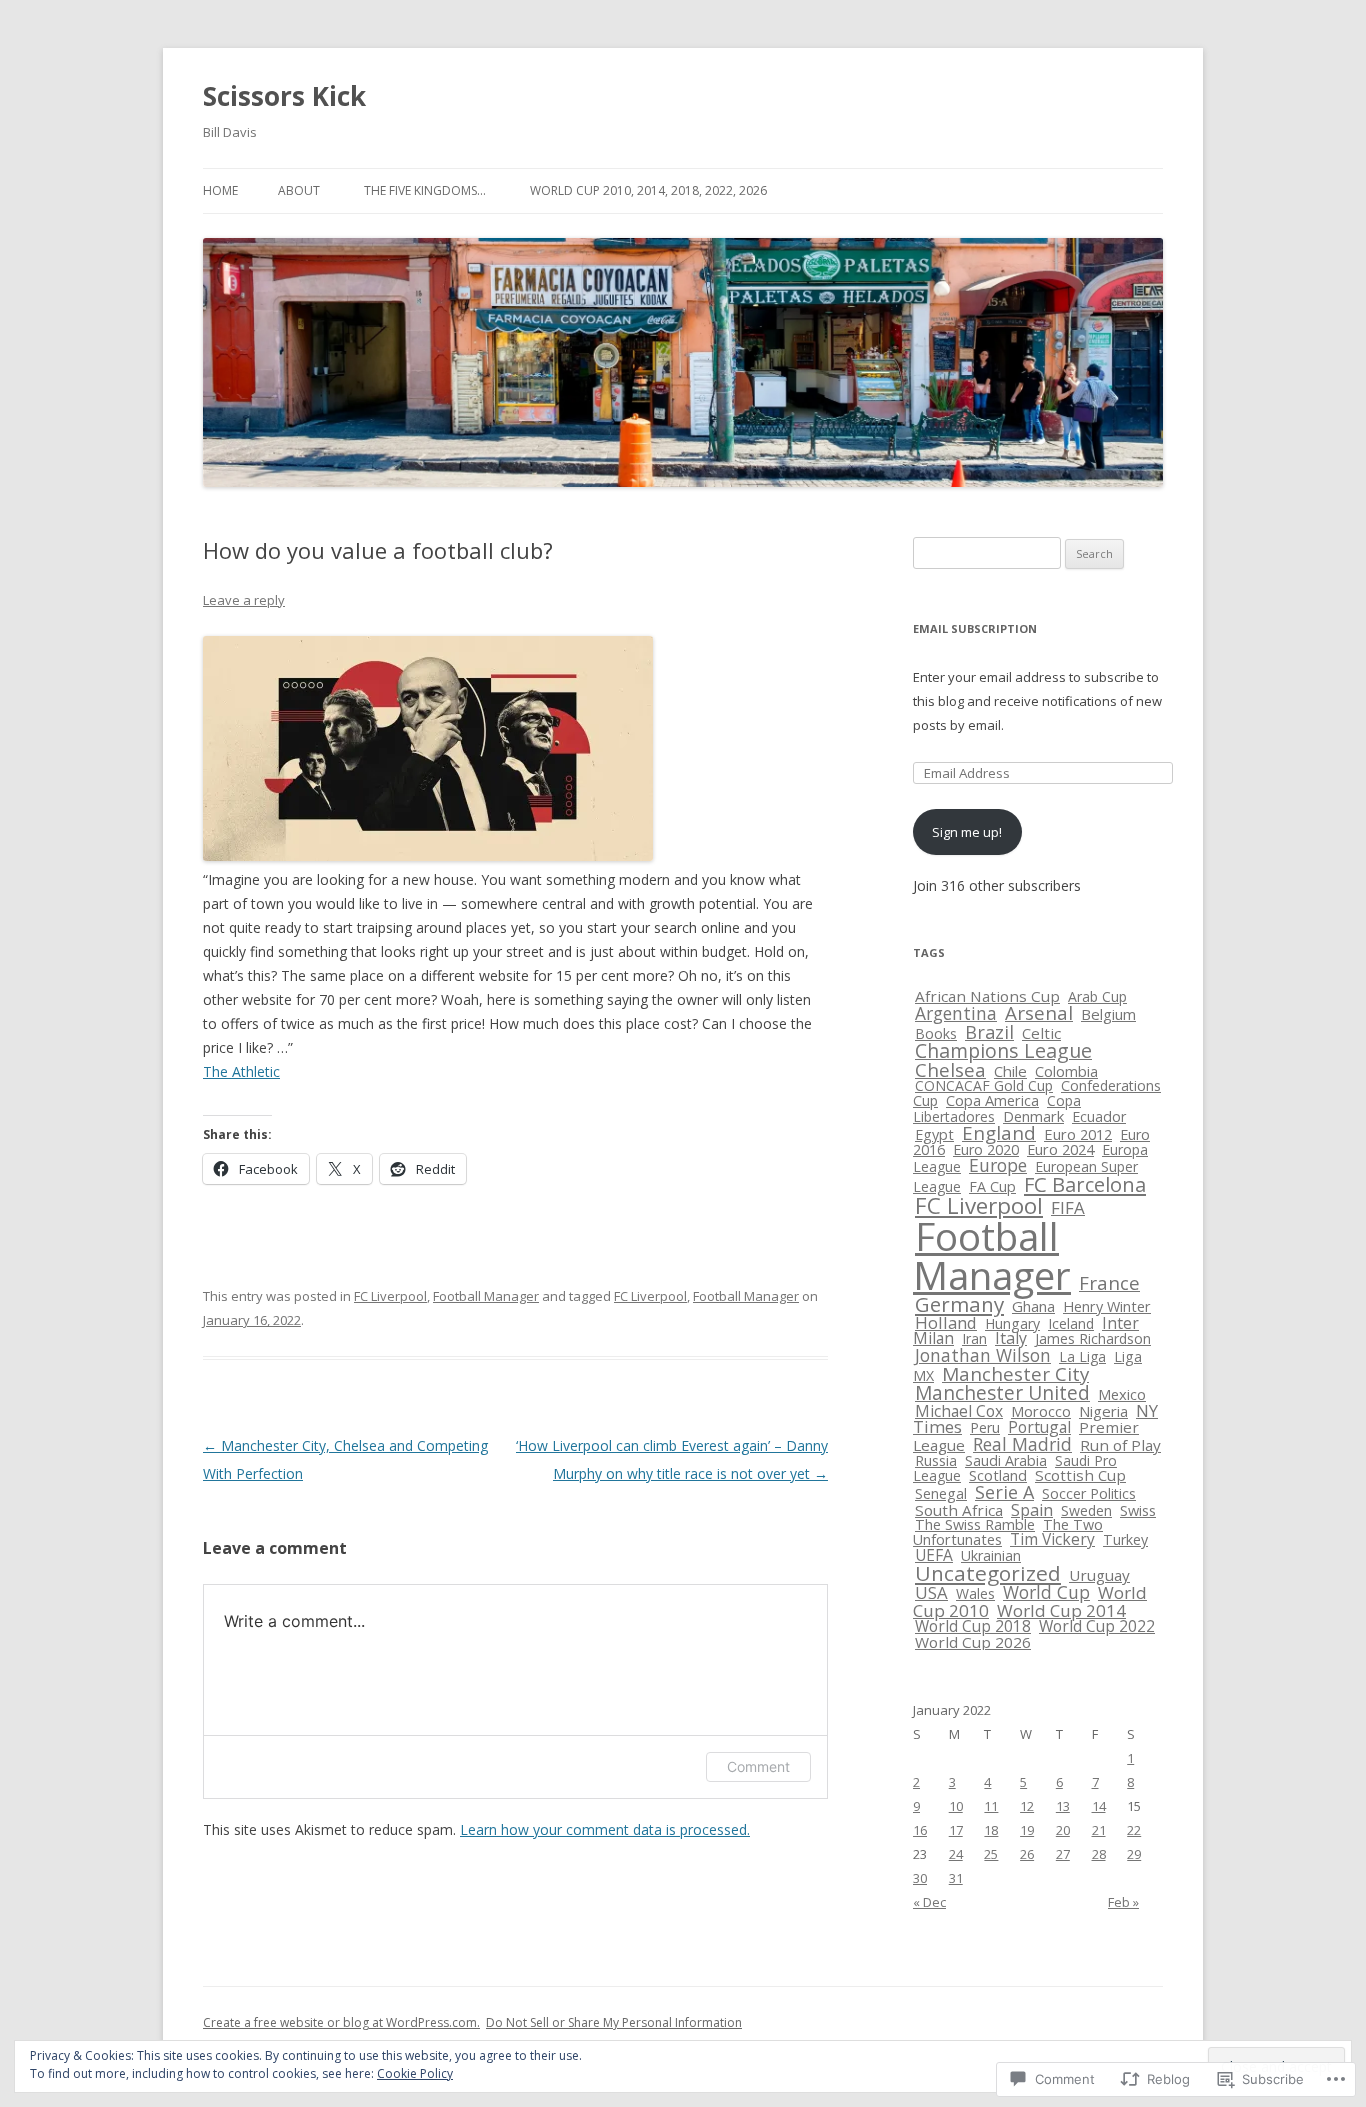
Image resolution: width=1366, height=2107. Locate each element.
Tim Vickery (1052, 1539)
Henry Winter (1107, 1306)
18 (991, 1830)
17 (956, 1830)
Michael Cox (959, 1411)
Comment (758, 1766)
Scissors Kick (284, 96)
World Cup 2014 (1061, 1610)
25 (991, 1854)
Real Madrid (1022, 1444)
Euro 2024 (1060, 1149)
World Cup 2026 (973, 1642)
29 (1134, 1854)
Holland (946, 1322)
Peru (985, 1427)
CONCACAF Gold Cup (984, 1085)
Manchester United (1002, 1393)
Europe (998, 1165)
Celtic (1041, 1033)
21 (1099, 1830)
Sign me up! (967, 832)
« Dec (929, 1902)
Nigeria (1103, 1411)
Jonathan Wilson (983, 1355)
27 (1063, 1854)
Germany (959, 1304)
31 (956, 1878)
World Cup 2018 (973, 1626)
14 (1099, 1806)
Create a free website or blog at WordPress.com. (341, 2022)
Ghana (1033, 1306)
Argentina (956, 1013)
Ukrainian (991, 1555)
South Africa (959, 1510)
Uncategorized (988, 1573)
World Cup (1046, 1592)
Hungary (1012, 1323)
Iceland (1071, 1323)
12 (1027, 1806)
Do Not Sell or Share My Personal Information (614, 2022)
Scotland (998, 1475)
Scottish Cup (1080, 1475)
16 (920, 1830)
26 (1027, 1854)
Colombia (1066, 1071)
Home (220, 190)
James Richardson (1093, 1338)
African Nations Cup (987, 996)
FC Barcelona (1085, 1184)
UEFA (934, 1555)
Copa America (992, 1100)
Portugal (1039, 1427)
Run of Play (1120, 1445)
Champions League (1003, 1050)
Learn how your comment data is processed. (605, 1829)
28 (1099, 1854)
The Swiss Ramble (975, 1524)
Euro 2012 (1078, 1134)
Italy (1011, 1338)
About (299, 190)
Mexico (1122, 1394)
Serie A (1004, 1492)
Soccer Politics (1089, 1493)
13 (1063, 1806)
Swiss (1138, 1510)
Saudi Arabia (1006, 1460)
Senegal (941, 1493)
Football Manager (486, 1296)
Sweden (1086, 1510)
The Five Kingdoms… (425, 190)
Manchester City (1015, 1374)
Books (936, 1033)
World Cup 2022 (1097, 1626)
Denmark (1033, 1116)
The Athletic (241, 1071)
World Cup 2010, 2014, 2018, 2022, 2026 (648, 190)
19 (1027, 1830)
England (999, 1132)
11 (991, 1806)
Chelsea (950, 1069)
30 (920, 1878)
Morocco (1041, 1411)
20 (1063, 1830)
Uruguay (1099, 1575)
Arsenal (1039, 1013)
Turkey (1125, 1539)
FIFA (1068, 1207)
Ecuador (1099, 1116)
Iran (974, 1338)
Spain (1032, 1510)
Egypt (934, 1134)
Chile (1010, 1071)
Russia (936, 1460)
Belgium (1108, 1014)
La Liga (1082, 1356)
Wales (975, 1593)
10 (956, 1806)
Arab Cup (1097, 996)
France (1109, 1282)
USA (931, 1592)
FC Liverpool (390, 1296)
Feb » (1123, 1902)
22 (1134, 1830)
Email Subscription (975, 628)
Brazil (989, 1032)
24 (956, 1854)
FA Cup (992, 1186)
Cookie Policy (415, 2073)
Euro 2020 (986, 1149)
